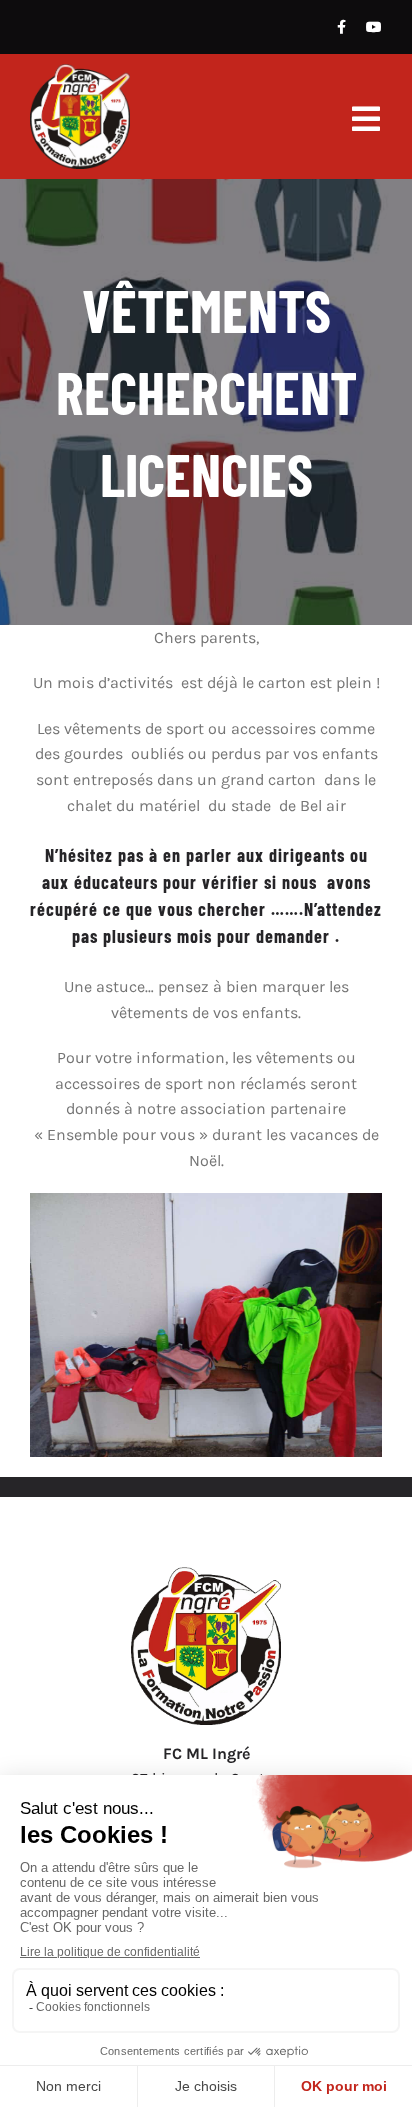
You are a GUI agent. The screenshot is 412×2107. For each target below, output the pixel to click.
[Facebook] (341, 27)
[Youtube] (374, 27)
